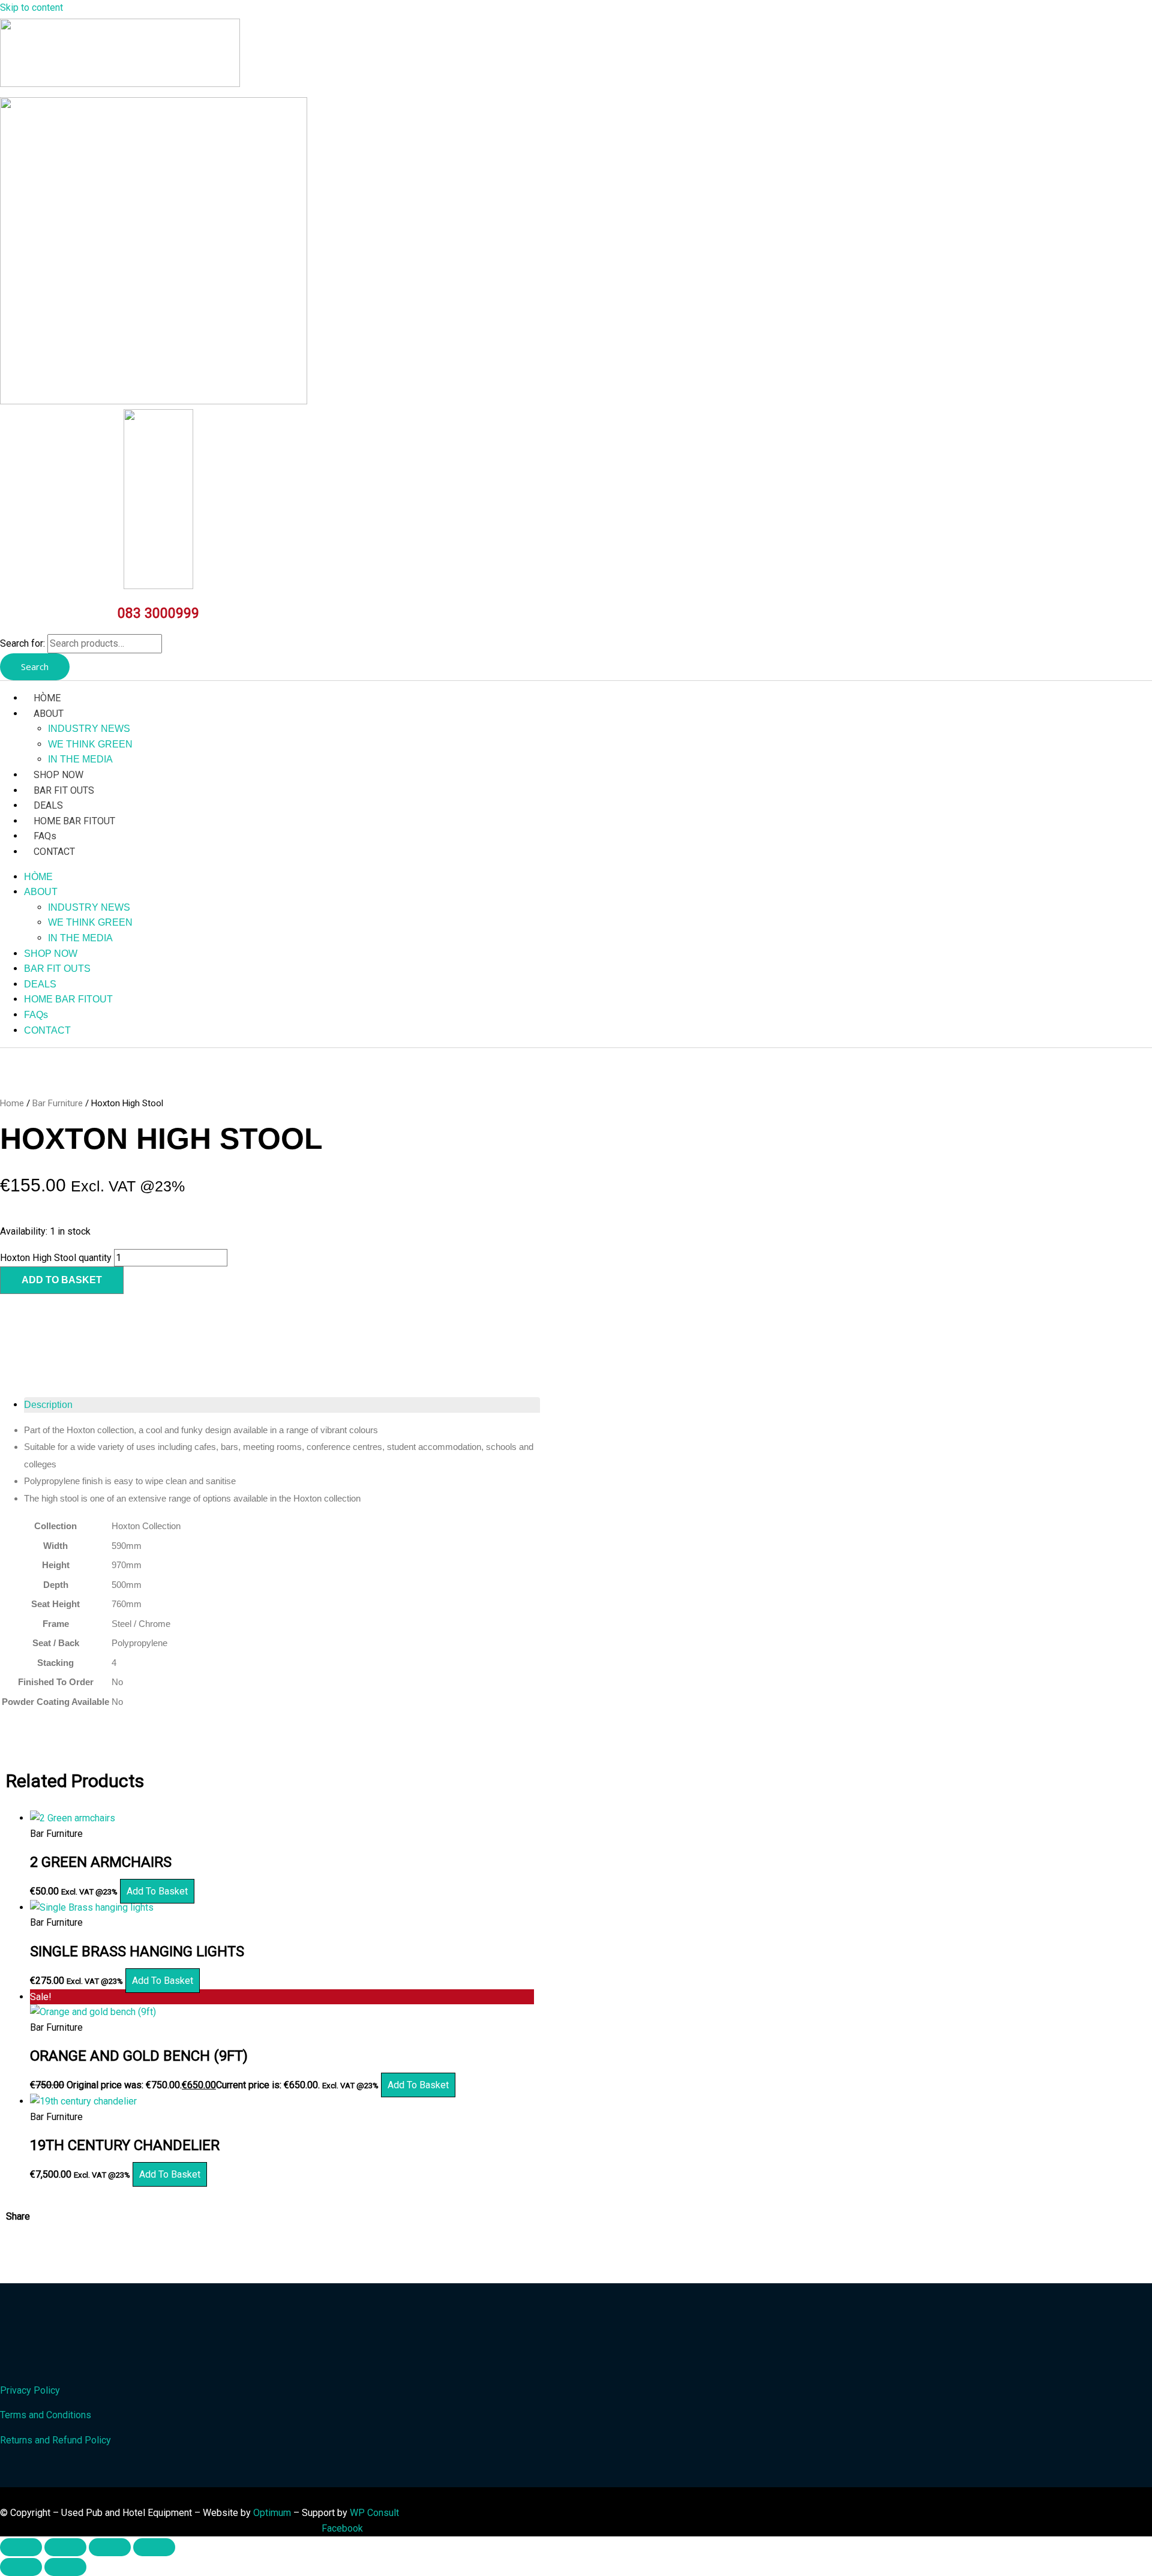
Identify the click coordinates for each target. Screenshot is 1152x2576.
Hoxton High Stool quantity (56, 1258)
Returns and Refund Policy (55, 2440)
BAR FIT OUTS (64, 790)
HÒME (47, 698)
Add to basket (62, 1280)
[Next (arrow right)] (65, 2567)
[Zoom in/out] (21, 2547)
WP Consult (374, 2513)
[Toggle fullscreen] (65, 2547)
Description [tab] (48, 1405)
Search (35, 666)
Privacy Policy (30, 2390)
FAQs (45, 836)
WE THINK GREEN (90, 744)
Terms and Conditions (46, 2415)
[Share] (110, 2547)
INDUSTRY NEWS (89, 729)
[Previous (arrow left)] (21, 2567)
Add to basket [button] (157, 1891)
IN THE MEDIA (80, 759)
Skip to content (31, 7)
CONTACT (54, 852)
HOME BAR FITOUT (74, 821)
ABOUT (49, 714)
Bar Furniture (58, 1103)
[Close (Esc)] (154, 2547)
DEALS (48, 805)
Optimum (272, 2513)
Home (12, 1103)
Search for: (22, 643)
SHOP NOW (58, 775)
